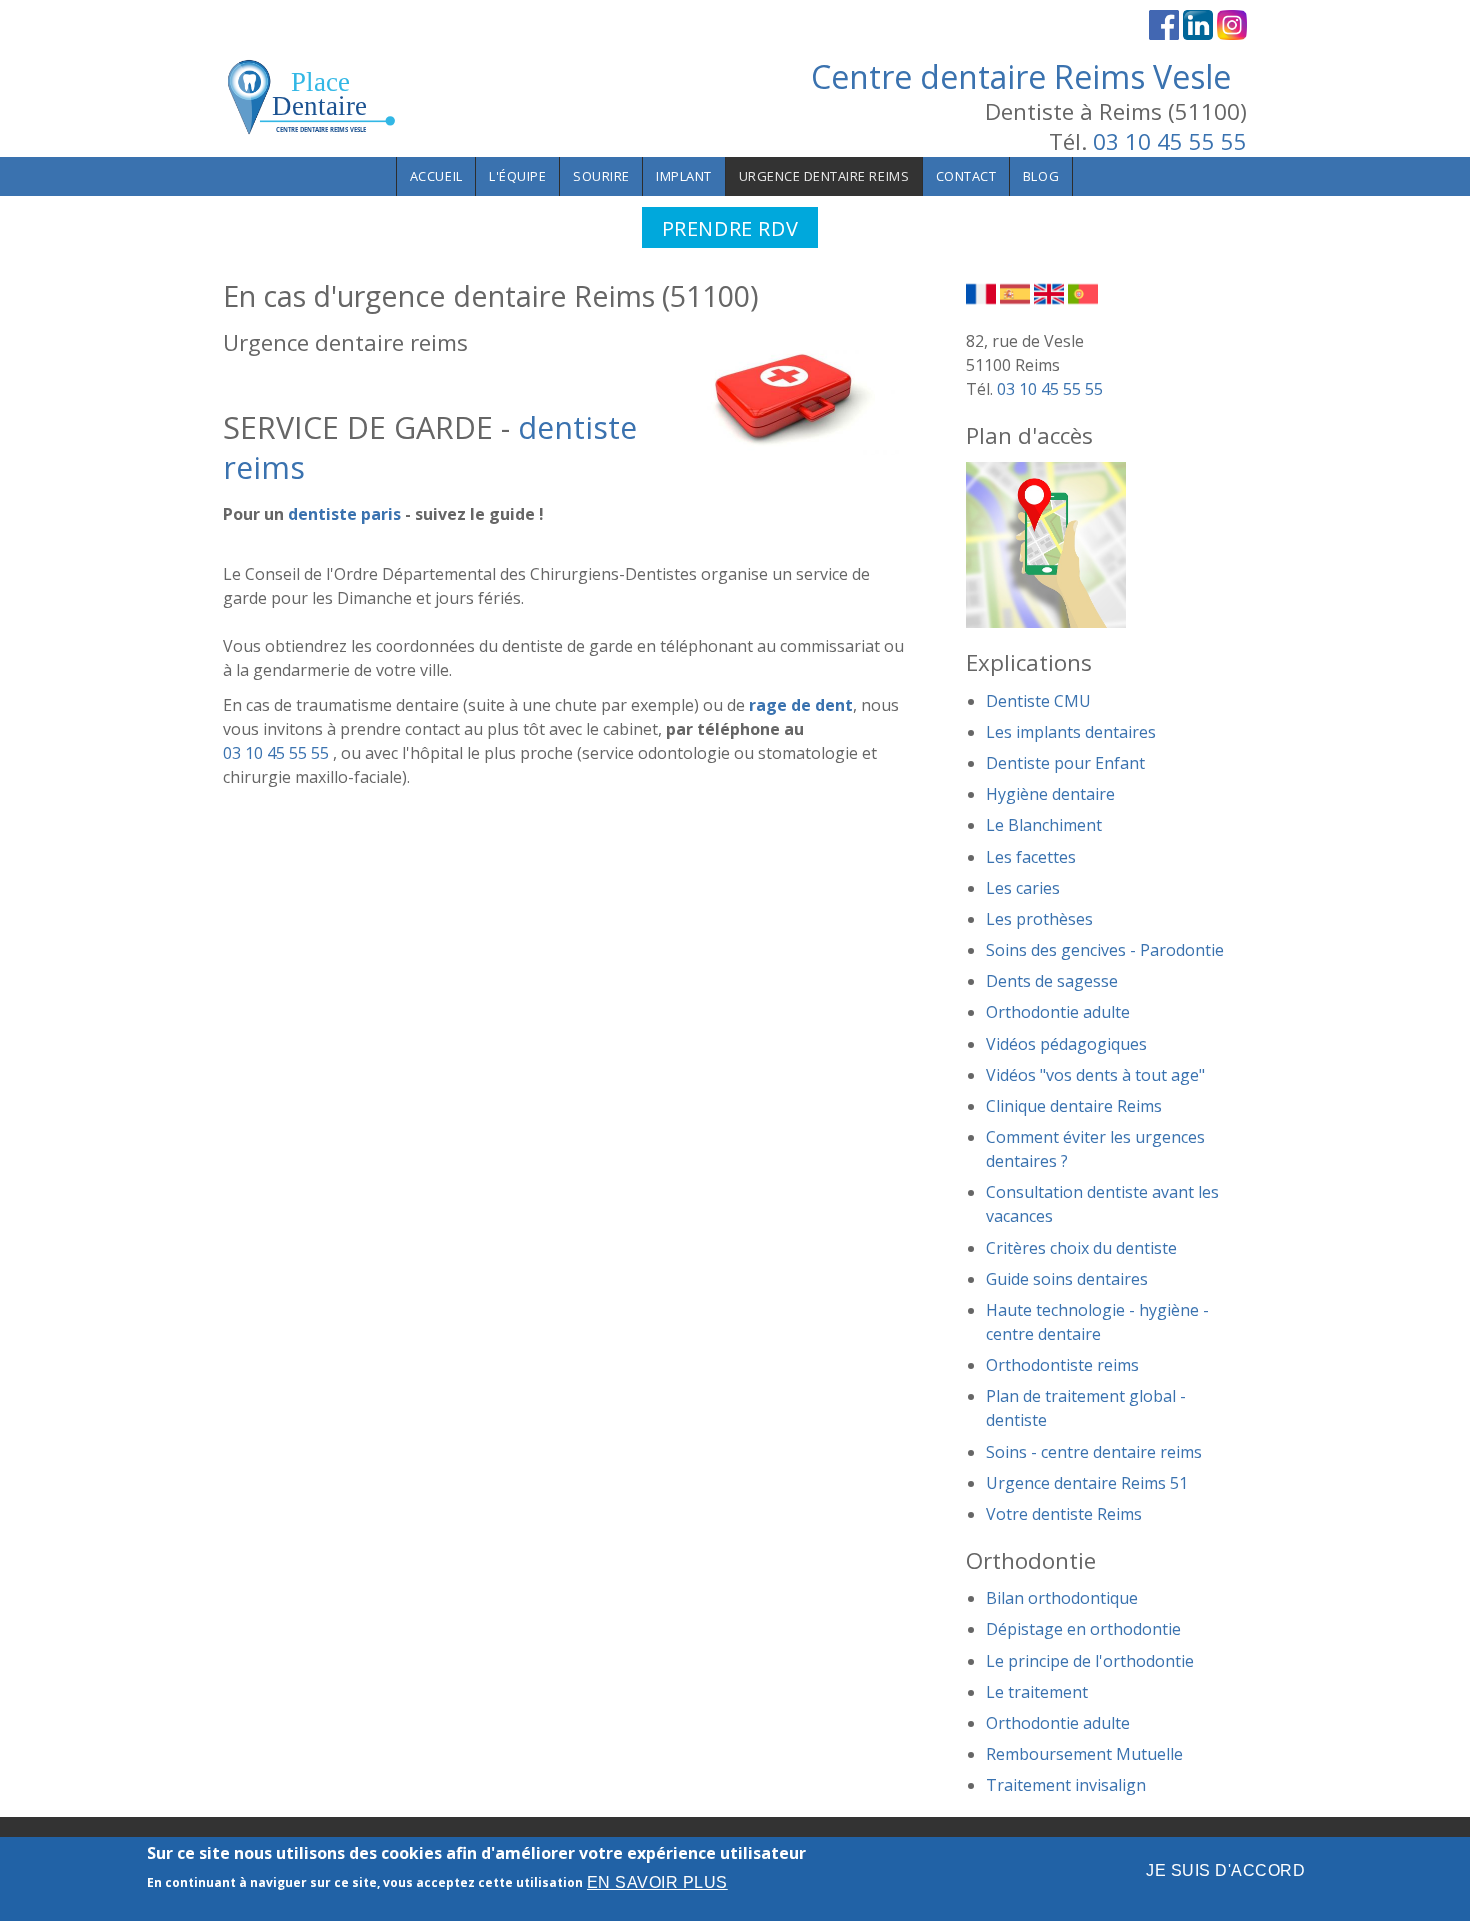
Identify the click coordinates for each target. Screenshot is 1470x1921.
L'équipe (517, 176)
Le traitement (1037, 1692)
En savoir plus (657, 1882)
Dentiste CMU (1038, 701)
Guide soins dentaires (1067, 1279)
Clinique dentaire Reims (1074, 1106)
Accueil (436, 176)
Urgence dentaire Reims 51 (1087, 1483)
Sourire (601, 176)
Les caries (1023, 888)
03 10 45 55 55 (1170, 141)
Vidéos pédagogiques (1066, 1044)
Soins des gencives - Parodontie (1105, 950)
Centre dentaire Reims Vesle (1021, 76)
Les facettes (1031, 857)
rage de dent (801, 705)
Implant (684, 176)
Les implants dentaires (1071, 732)
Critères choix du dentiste (1081, 1248)
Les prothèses (1039, 919)
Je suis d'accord (1225, 1870)
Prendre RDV (730, 228)
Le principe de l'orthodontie (1090, 1661)
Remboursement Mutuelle (1084, 1754)
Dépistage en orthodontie (1083, 1629)
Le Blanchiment (1044, 825)
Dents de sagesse (1052, 981)
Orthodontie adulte (1058, 1012)
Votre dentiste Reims (1064, 1514)
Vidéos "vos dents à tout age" (1095, 1075)
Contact (966, 176)
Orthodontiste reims (1062, 1365)
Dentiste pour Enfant (1065, 763)
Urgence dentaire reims (824, 176)
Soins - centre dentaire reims (1094, 1452)
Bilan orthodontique (1062, 1598)
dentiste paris (344, 514)
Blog (1041, 176)
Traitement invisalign (1066, 1785)
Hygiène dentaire (1050, 794)
